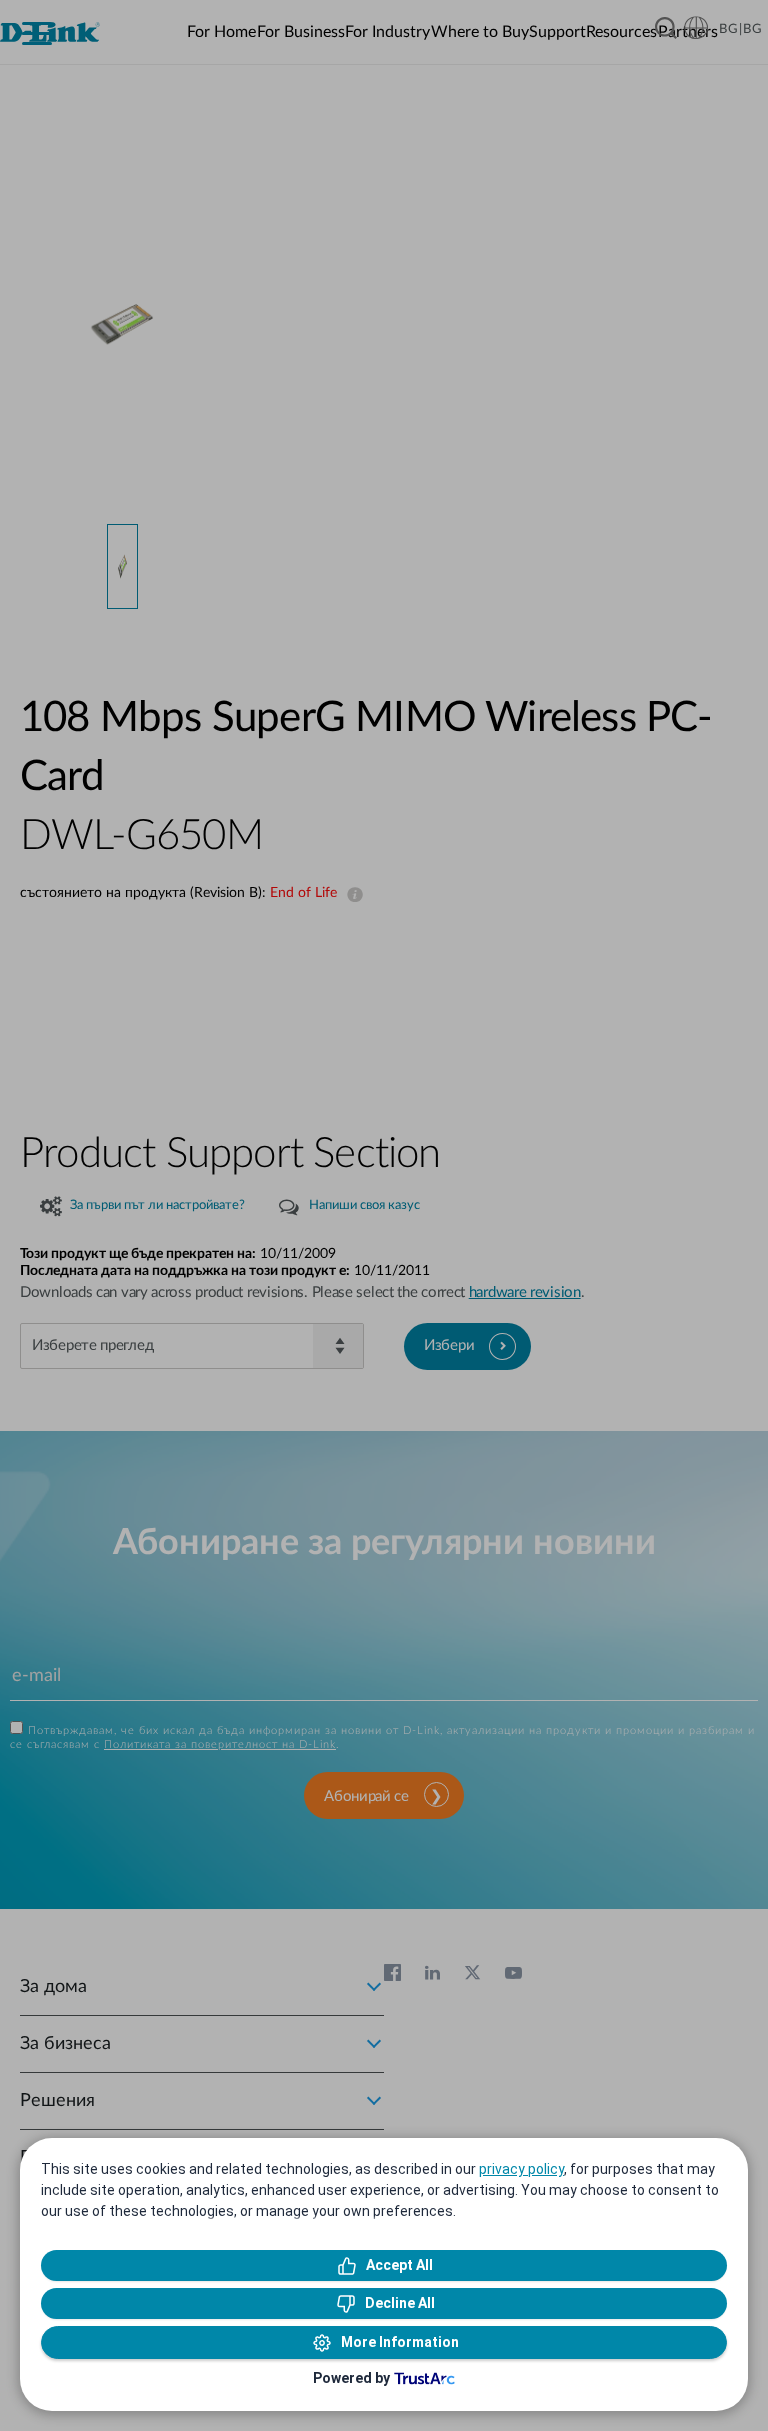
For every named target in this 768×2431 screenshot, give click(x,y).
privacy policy (521, 2169)
